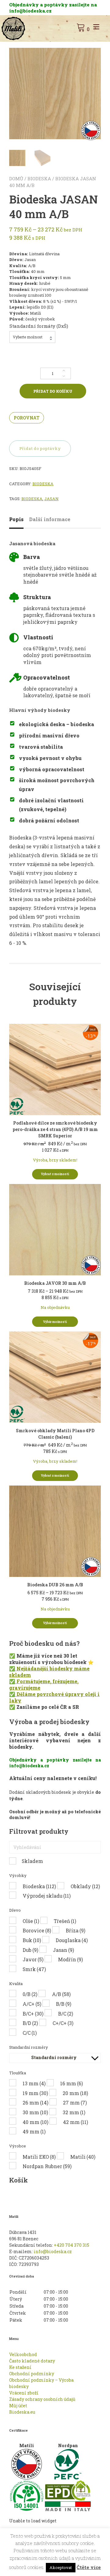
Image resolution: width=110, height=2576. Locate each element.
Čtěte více (89, 2567)
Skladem (32, 1861)
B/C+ (33, 2014)
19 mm (35, 2093)
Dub (30, 1950)
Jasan (51, 499)
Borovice (37, 1930)
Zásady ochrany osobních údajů (42, 2399)
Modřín (70, 1959)
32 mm (74, 2112)
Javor (33, 1959)
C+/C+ (63, 2023)
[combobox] (32, 337)
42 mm (75, 2122)
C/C (30, 2033)
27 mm (75, 2102)
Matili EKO (39, 2157)
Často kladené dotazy (32, 2361)
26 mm (35, 2102)
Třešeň (65, 1921)
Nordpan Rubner (47, 2166)
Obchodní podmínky (32, 2374)
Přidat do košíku (53, 391)
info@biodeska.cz (53, 2251)
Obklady (85, 1886)
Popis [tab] (16, 519)
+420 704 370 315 (71, 2245)
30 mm (35, 2112)
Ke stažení (20, 2367)
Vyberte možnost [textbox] (28, 337)
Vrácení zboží (24, 2393)
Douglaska (72, 1940)
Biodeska (39, 178)
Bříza (75, 1930)
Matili (83, 2157)
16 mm (71, 2083)
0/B (30, 1994)
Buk (32, 1940)
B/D (30, 2023)
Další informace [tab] (50, 519)
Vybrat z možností (55, 1174)
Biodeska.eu (22, 2412)
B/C (66, 2014)
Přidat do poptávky (40, 448)
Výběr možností (55, 1322)
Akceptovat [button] (61, 2567)
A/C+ (32, 2004)
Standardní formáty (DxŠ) (39, 326)
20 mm (75, 2093)
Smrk (34, 1969)
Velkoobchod (23, 2354)
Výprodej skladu (47, 1896)
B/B (64, 2004)
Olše (31, 1921)
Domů (16, 178)
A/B (61, 1994)
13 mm (34, 2083)
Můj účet (18, 2406)
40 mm (35, 2122)
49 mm (34, 2131)
